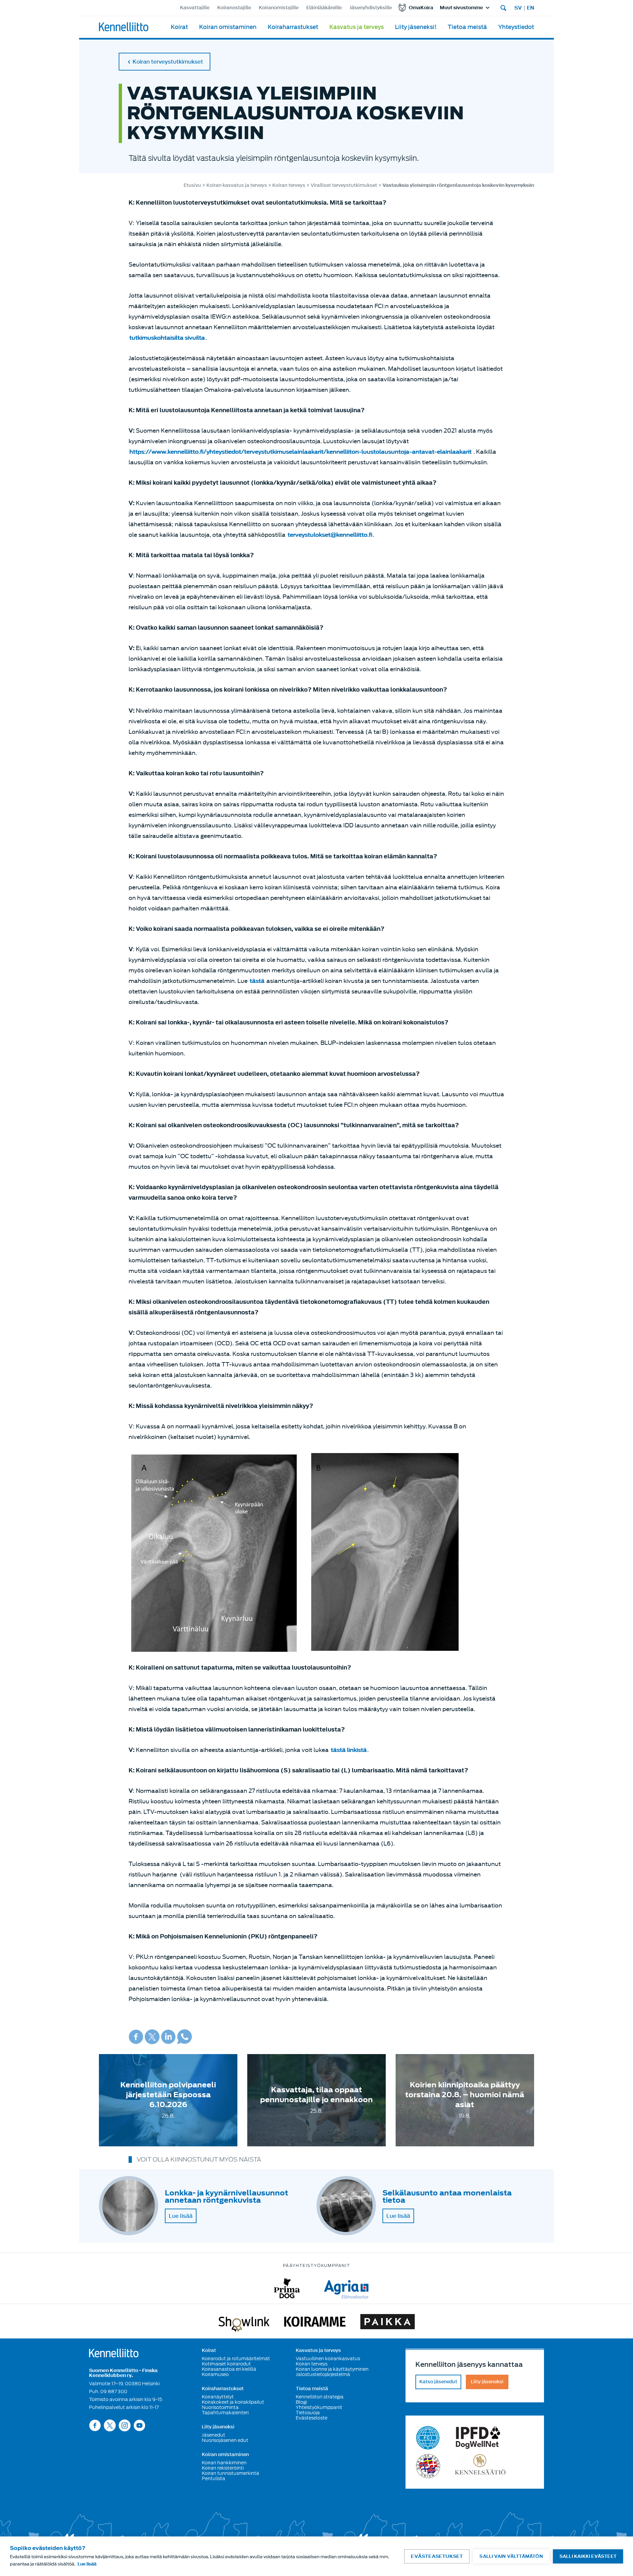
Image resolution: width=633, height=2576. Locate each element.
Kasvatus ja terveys (357, 27)
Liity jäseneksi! (416, 27)
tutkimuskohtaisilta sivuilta (167, 338)
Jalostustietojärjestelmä (323, 2374)
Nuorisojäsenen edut (225, 2440)
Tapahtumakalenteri (225, 2413)
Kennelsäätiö (480, 2466)
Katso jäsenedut (438, 2382)
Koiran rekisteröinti (223, 2468)
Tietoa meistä (467, 27)
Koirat (179, 27)
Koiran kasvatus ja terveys (237, 185)
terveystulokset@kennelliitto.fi (330, 535)
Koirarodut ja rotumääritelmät (236, 2359)
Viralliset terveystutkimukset (344, 185)
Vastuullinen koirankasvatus (328, 2359)
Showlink (244, 2323)
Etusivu (192, 185)
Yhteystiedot (516, 27)
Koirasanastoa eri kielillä (229, 2369)
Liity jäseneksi (218, 2427)
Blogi (301, 2402)
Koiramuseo (215, 2374)
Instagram (125, 2425)
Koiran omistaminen (228, 27)
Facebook (136, 2037)
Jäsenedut (213, 2435)
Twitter (152, 2037)
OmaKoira (421, 8)
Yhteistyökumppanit (319, 2407)
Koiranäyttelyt (218, 2397)
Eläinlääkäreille (324, 8)
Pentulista (213, 2478)
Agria (346, 2288)
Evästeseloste (312, 2418)
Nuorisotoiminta (220, 2407)
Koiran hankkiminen (224, 2463)
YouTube (139, 2425)
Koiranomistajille (279, 8)
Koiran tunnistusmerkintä (230, 2473)
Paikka (388, 2323)
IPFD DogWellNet (478, 2438)
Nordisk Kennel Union (428, 2466)
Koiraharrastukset (293, 27)
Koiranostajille (234, 8)
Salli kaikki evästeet (588, 2556)
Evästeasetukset (437, 2556)
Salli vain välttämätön (511, 2556)
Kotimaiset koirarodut (226, 2364)
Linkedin (168, 2037)
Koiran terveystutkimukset (168, 62)
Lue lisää (181, 2216)
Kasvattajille (195, 8)
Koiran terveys (289, 185)
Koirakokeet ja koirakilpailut (233, 2402)
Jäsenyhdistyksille (371, 8)
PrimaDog (287, 2288)
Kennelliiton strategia (320, 2397)
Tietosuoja (308, 2413)
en (530, 8)
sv (518, 8)
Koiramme (315, 2323)
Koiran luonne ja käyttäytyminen (332, 2369)
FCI (428, 2438)
